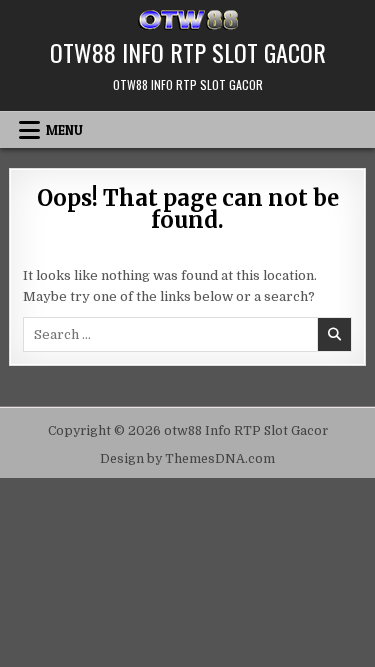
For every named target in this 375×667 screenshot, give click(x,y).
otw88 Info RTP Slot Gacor (188, 52)
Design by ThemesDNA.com (187, 459)
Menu (64, 130)
